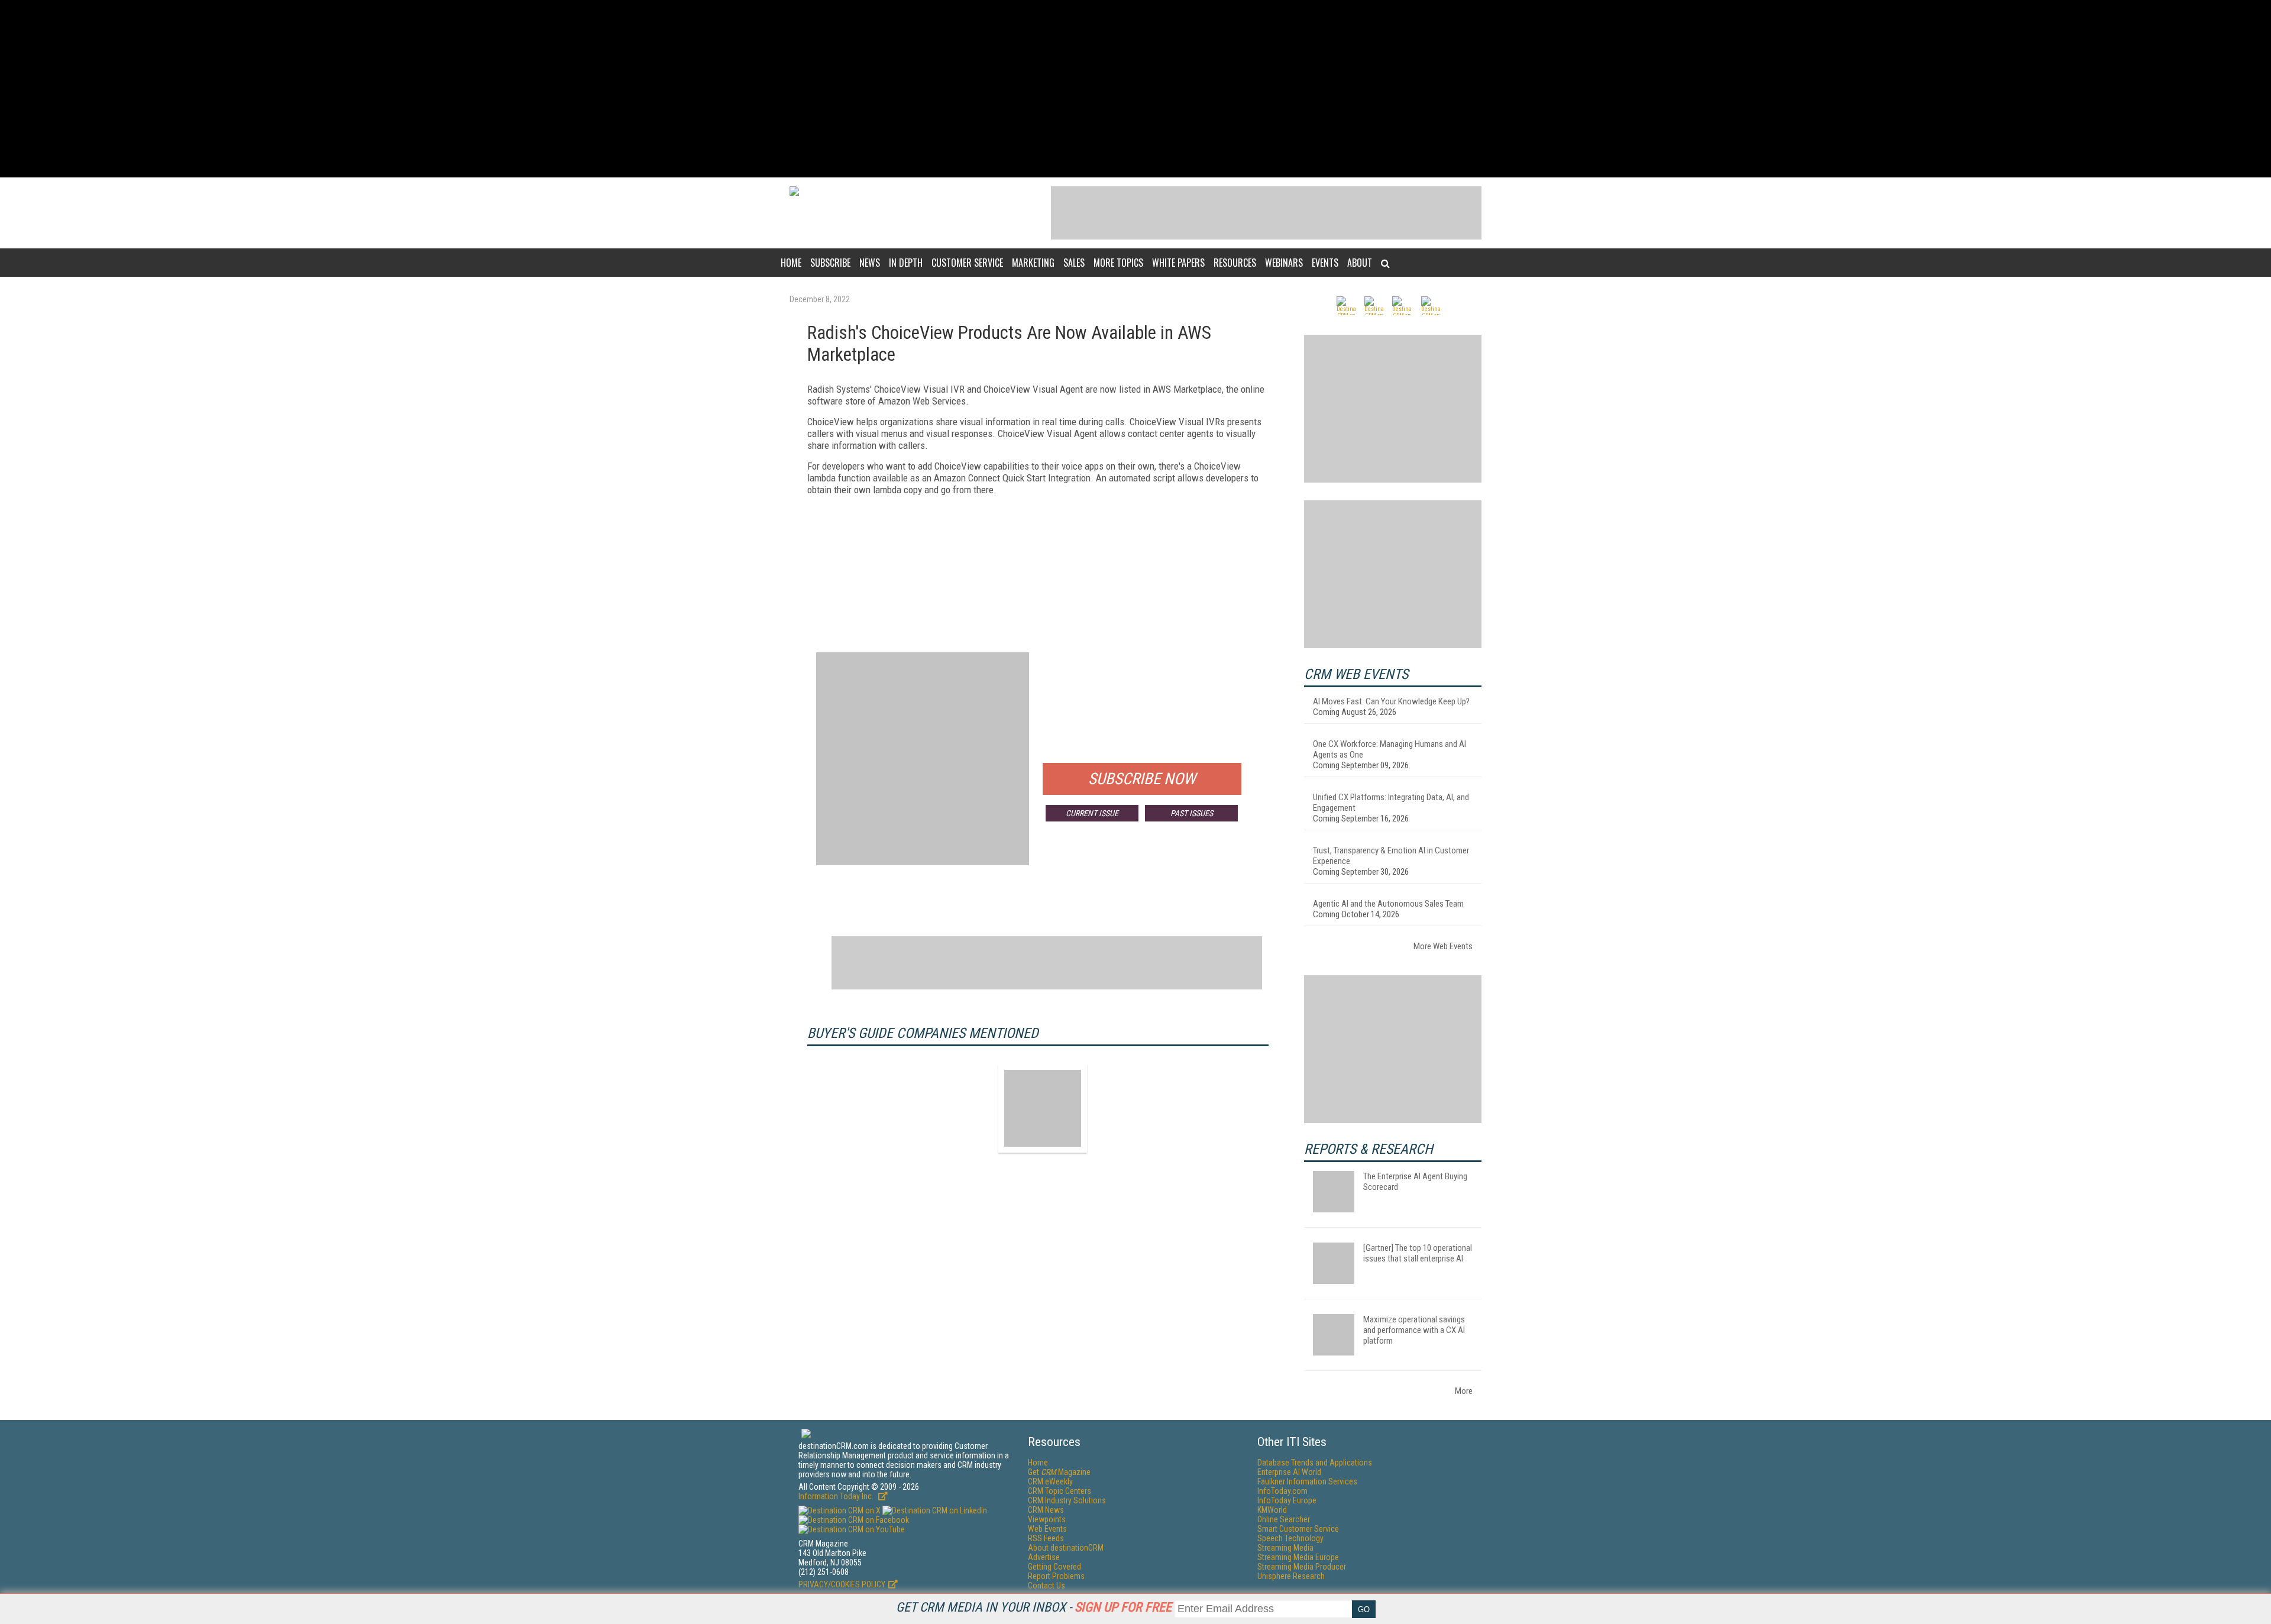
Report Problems (1056, 1576)
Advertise (1044, 1557)
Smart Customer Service (1298, 1529)
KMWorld (1272, 1510)
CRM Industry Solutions (1067, 1500)
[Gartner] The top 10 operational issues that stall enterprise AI (1418, 1253)
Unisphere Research (1291, 1576)
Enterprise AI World (1289, 1472)
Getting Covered (1054, 1567)
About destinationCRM (1066, 1548)
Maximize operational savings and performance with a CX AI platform (1414, 1330)
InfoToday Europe (1287, 1500)
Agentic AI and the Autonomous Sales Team (1388, 904)
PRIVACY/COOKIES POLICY (842, 1584)
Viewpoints (1047, 1519)
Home (791, 263)
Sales (1074, 263)
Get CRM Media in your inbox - (1034, 1607)
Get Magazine (1059, 1472)
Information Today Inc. (837, 1496)
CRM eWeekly (1050, 1481)
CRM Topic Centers (1060, 1491)
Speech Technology (1290, 1538)
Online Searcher (1284, 1519)
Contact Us (1046, 1586)
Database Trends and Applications (1315, 1463)
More (1464, 1391)
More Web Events (1443, 946)
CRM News (1046, 1510)
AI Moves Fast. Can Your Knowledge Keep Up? (1391, 701)
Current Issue (1092, 813)
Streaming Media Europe (1298, 1557)
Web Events (1047, 1529)
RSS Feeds (1046, 1538)
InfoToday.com (1282, 1491)
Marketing (1033, 263)
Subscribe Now (1142, 779)
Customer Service (967, 263)
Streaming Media (1285, 1548)
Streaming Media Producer (1302, 1567)
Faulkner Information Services (1307, 1481)
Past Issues (1192, 813)
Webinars (1284, 263)
